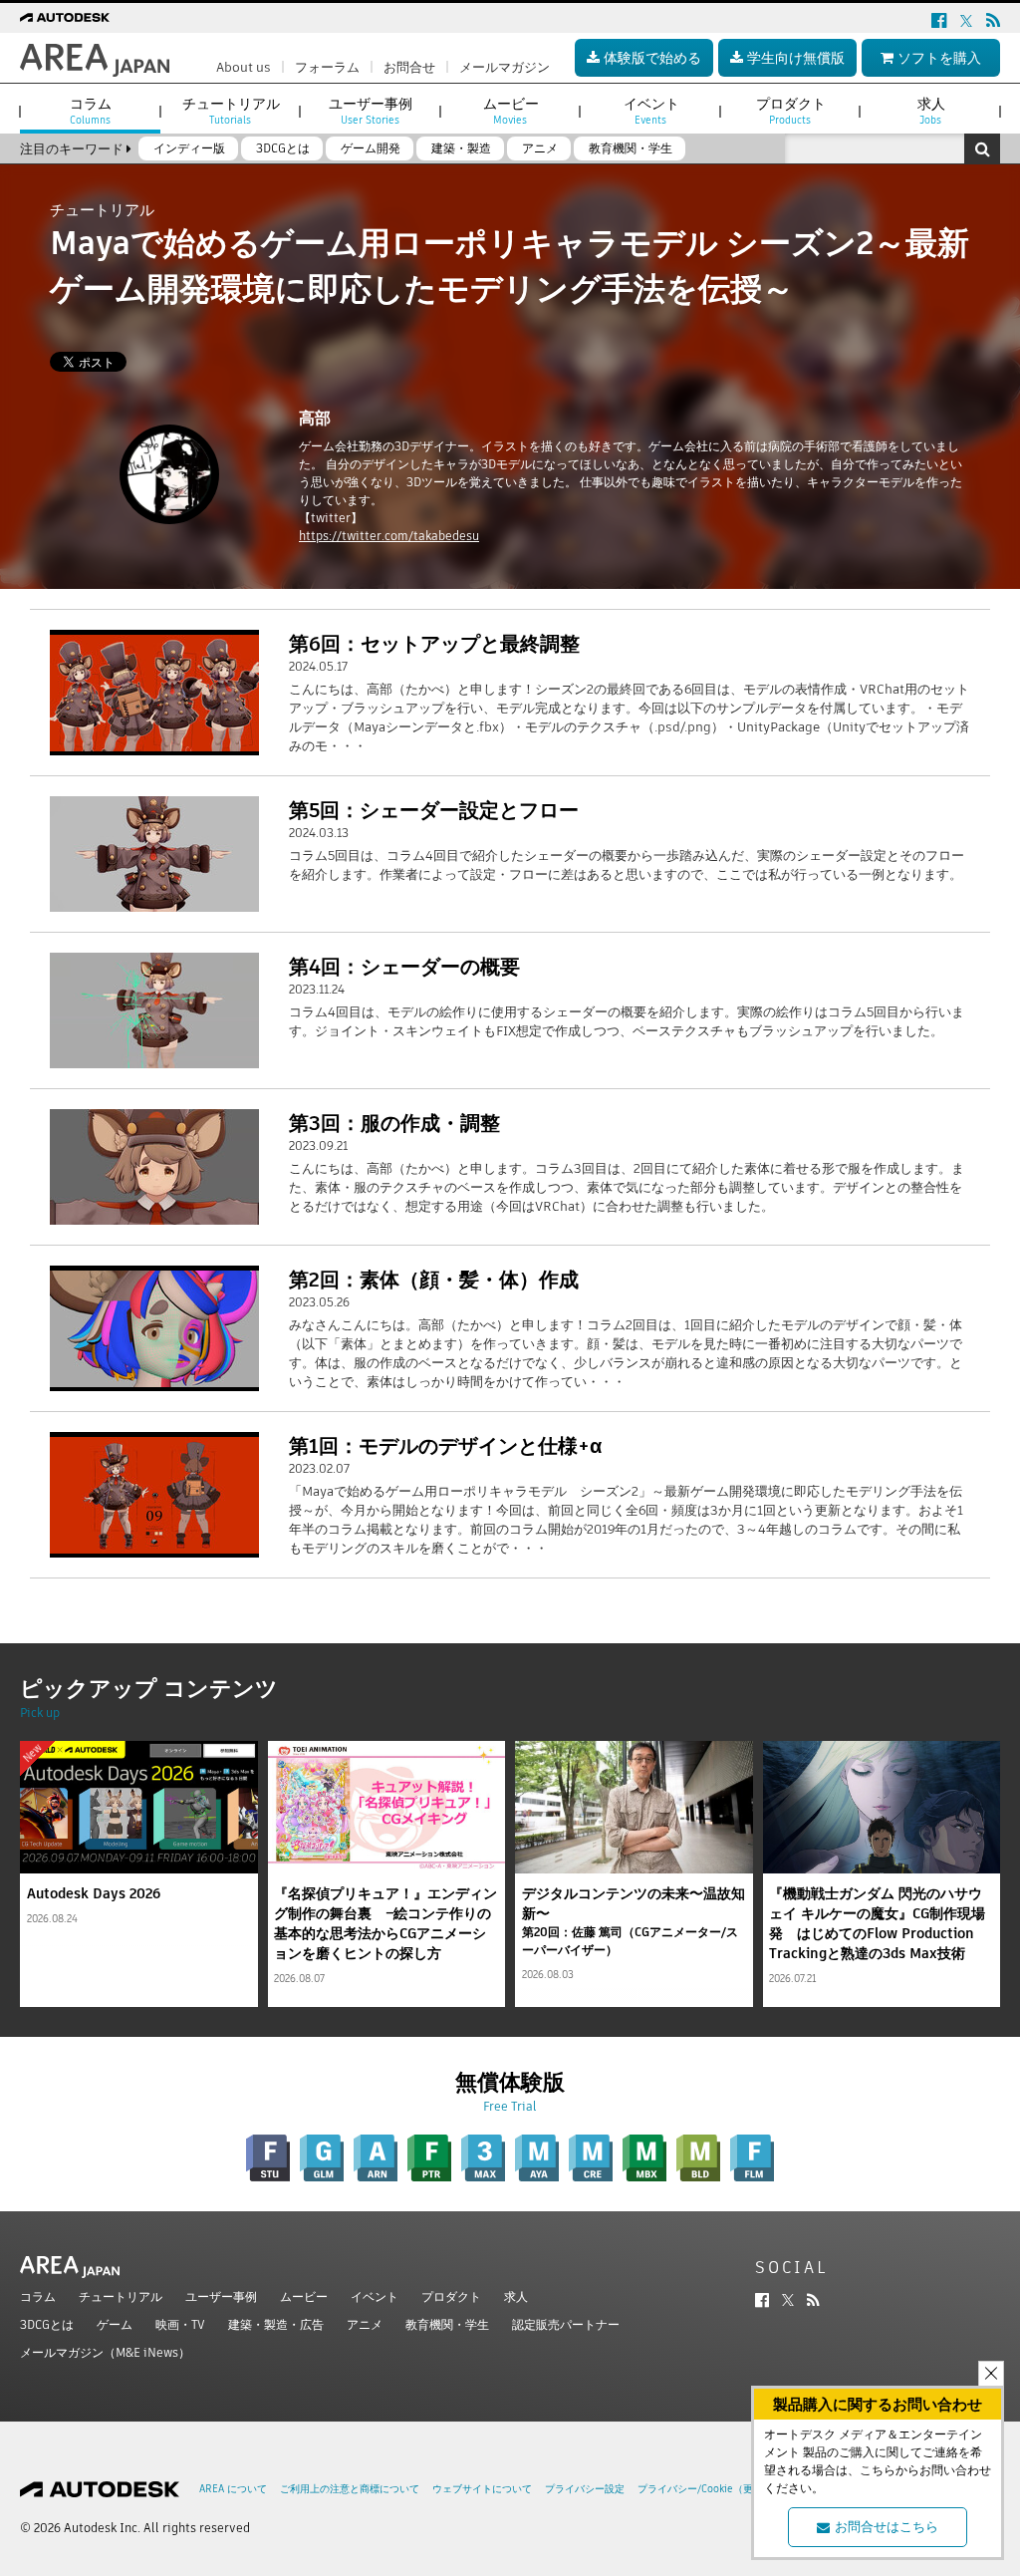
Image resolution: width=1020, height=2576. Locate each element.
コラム (38, 2296)
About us (244, 67)
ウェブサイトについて (482, 2489)
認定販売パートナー (566, 2324)
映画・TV (180, 2324)
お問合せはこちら (887, 2527)
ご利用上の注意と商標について (350, 2489)
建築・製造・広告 (276, 2324)
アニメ (365, 2324)
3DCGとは (47, 2324)
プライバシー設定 (585, 2489)
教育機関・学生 (447, 2324)
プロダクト (451, 2296)
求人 (516, 2296)
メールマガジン (505, 67)
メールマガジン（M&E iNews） (105, 2352)
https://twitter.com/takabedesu (389, 536)
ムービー (304, 2296)
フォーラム (327, 67)
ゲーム (115, 2324)
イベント (375, 2296)
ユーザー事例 (221, 2296)
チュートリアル (121, 2296)
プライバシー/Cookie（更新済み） (715, 2489)
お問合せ (409, 67)
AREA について (233, 2489)
